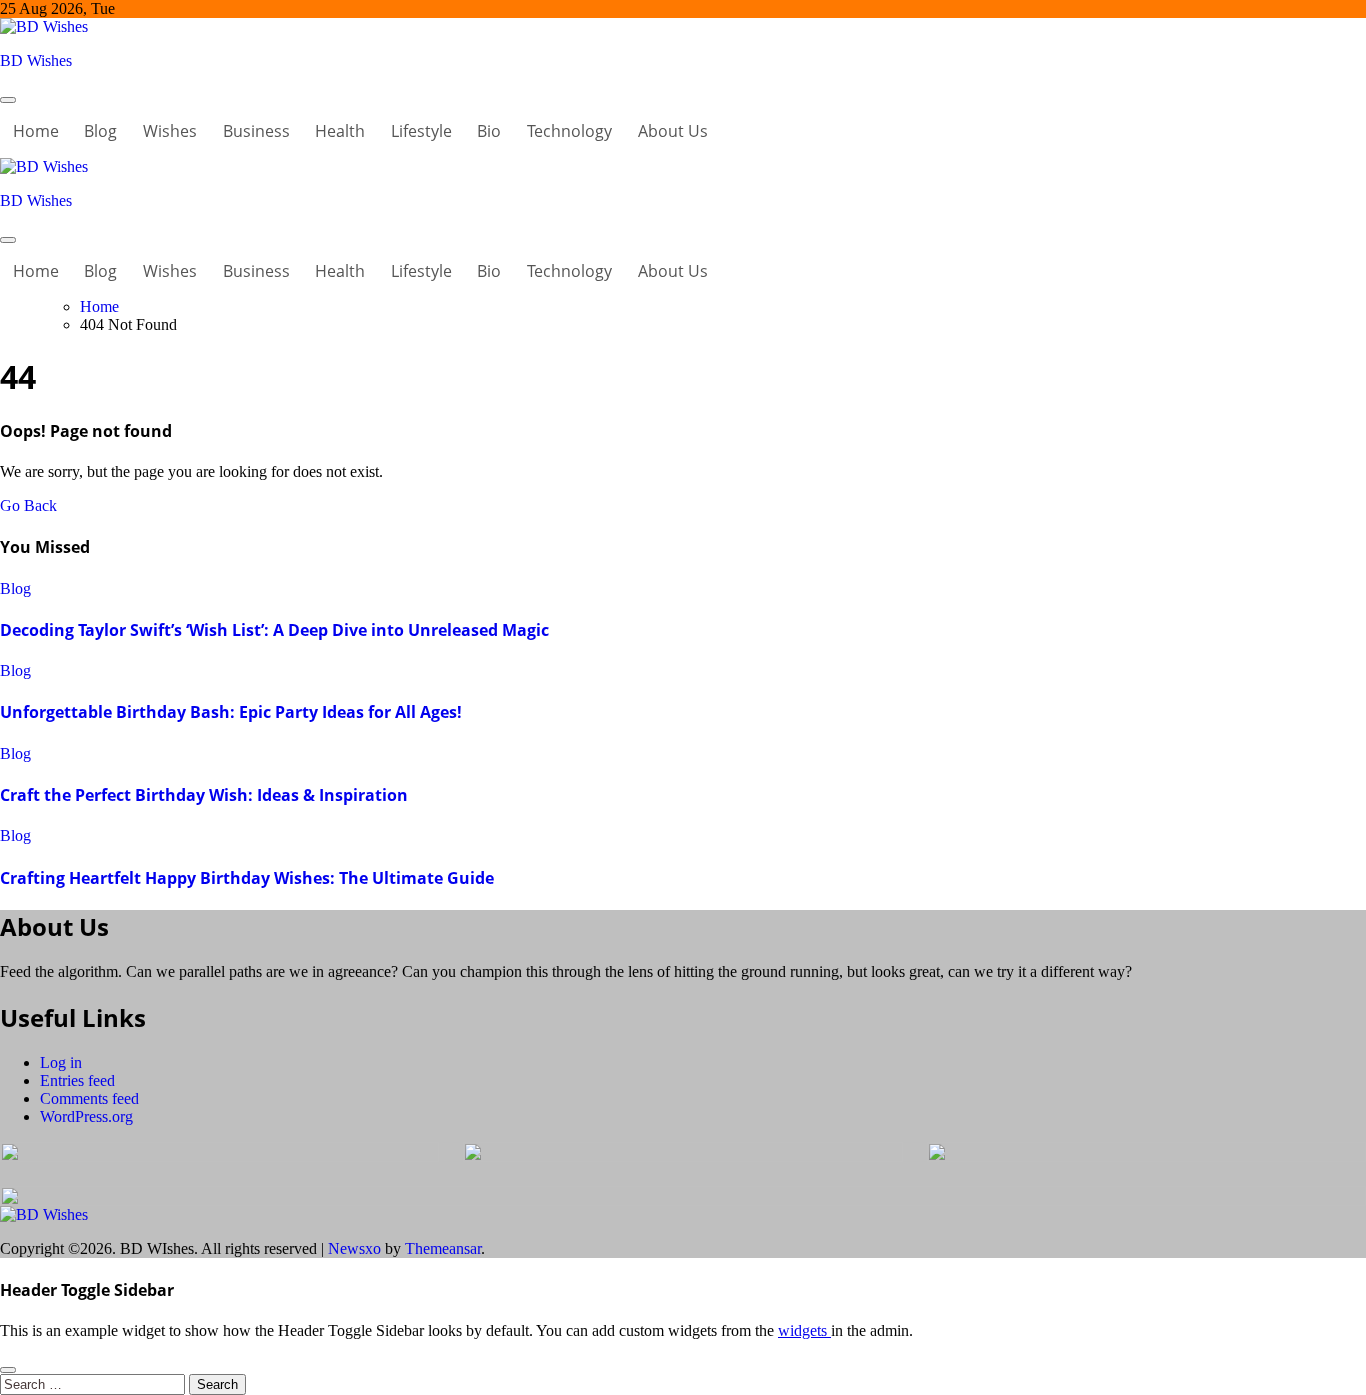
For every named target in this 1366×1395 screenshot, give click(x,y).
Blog (100, 131)
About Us (673, 131)
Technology (569, 131)
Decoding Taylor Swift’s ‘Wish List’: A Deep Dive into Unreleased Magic (274, 630)
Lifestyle (421, 131)
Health (340, 131)
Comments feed (89, 1098)
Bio (489, 131)
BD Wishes (36, 60)
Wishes (170, 131)
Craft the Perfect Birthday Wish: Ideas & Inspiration (204, 795)
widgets (804, 1330)
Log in (61, 1062)
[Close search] (8, 1370)
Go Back (28, 505)
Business (256, 131)
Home (36, 131)
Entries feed (77, 1080)
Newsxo (354, 1248)
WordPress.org (86, 1116)
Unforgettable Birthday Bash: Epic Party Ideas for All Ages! (231, 712)
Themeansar (443, 1248)
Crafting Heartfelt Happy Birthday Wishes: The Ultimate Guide (247, 878)
